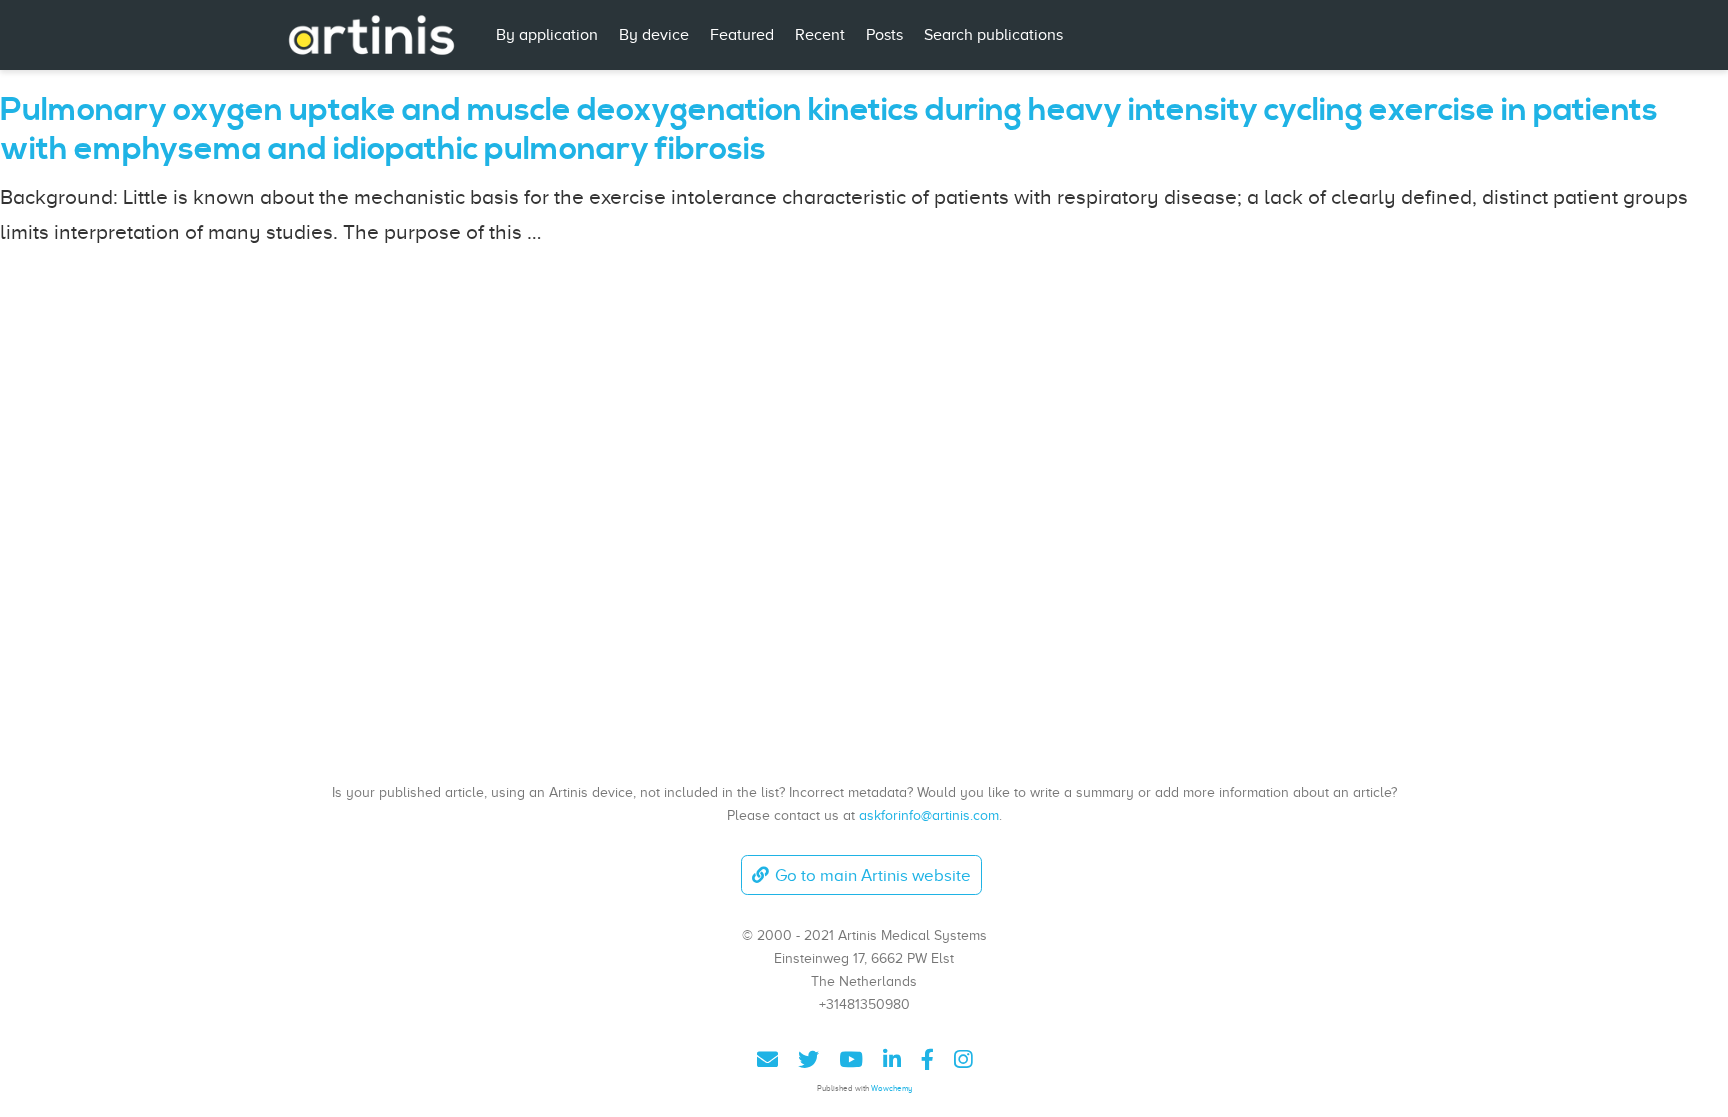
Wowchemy (891, 1088)
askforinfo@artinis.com (929, 815)
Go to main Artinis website (873, 875)
